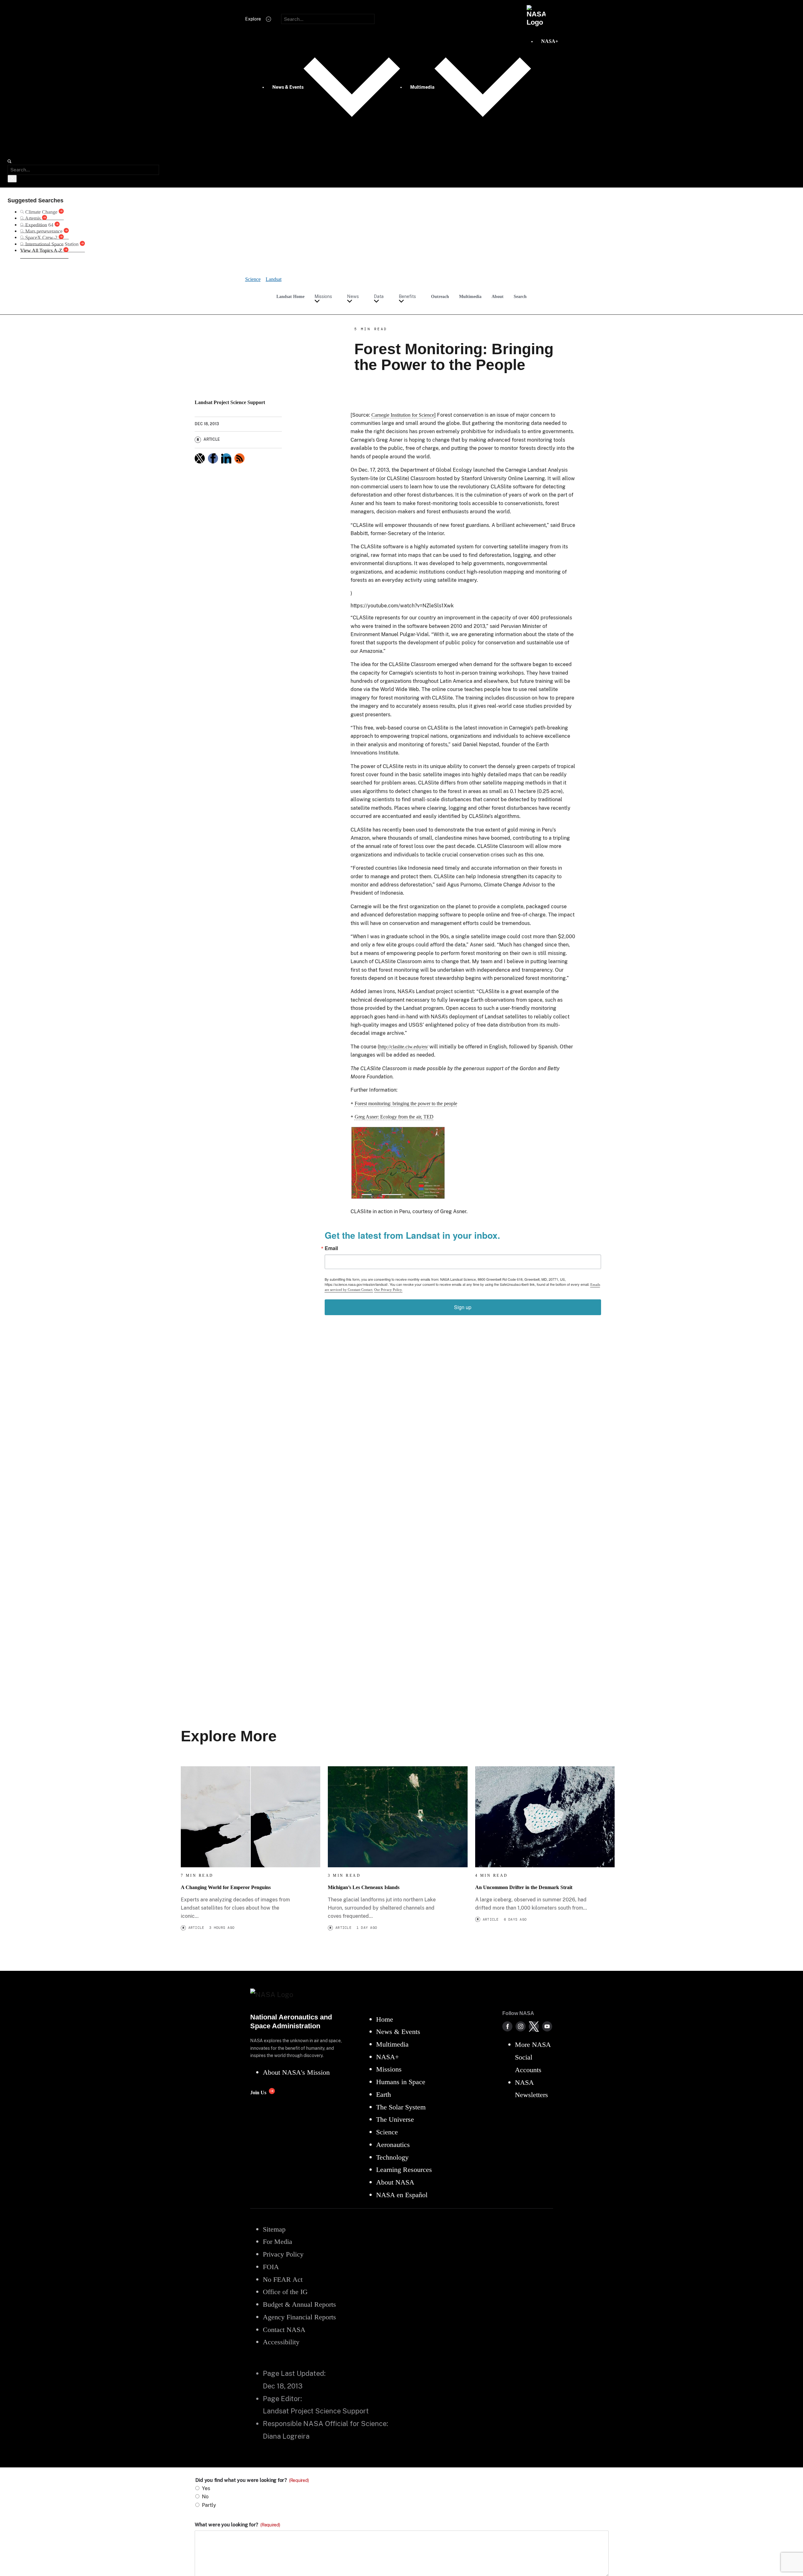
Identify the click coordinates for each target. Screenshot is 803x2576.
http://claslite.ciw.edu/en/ (404, 1047)
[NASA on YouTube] (547, 2026)
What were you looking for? (237, 2525)
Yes (206, 2488)
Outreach (440, 296)
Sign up (463, 1307)
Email (331, 1248)
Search (520, 296)
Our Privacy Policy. (388, 1290)
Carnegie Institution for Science (403, 415)
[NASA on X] (534, 2026)
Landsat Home (290, 296)
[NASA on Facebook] (507, 2026)
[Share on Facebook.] (213, 458)
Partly (209, 2505)
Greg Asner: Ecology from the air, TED (394, 1117)
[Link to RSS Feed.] (239, 458)
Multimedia (470, 296)
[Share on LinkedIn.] (226, 458)
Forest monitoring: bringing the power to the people (406, 1103)
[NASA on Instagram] (521, 2026)
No (205, 2497)
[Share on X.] (200, 458)
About (498, 296)
